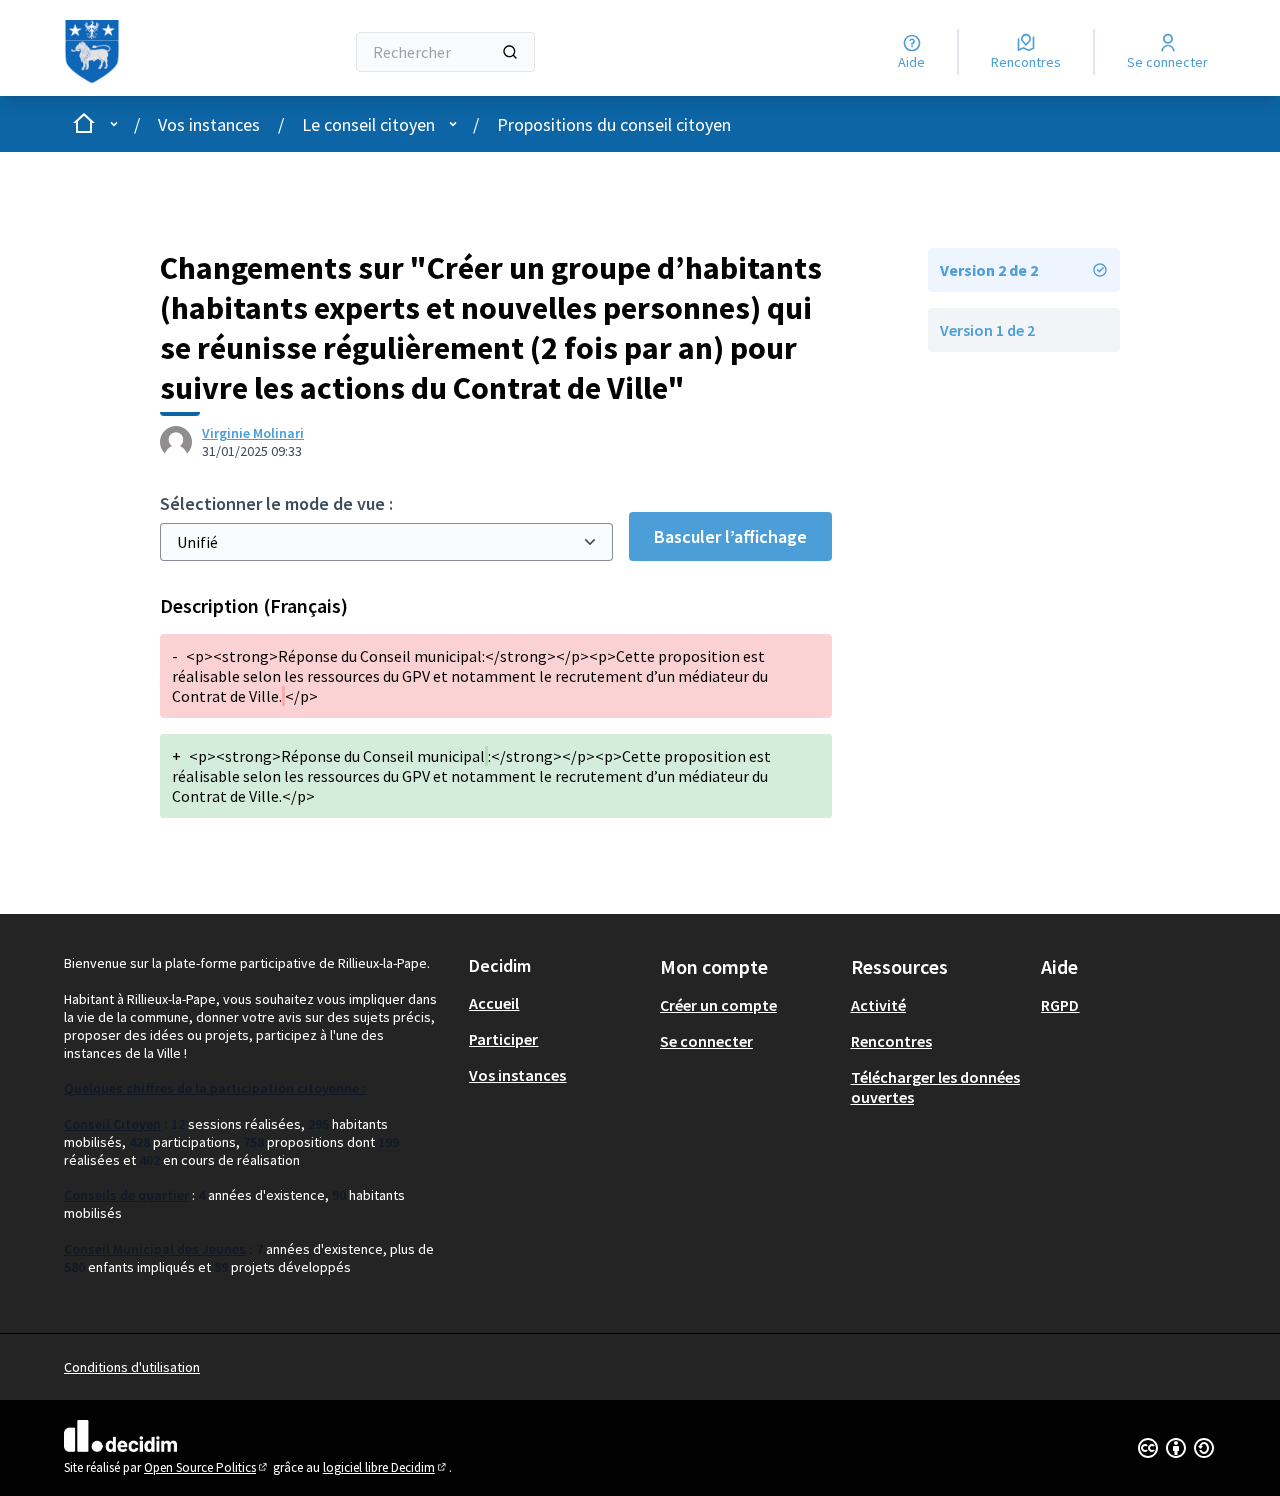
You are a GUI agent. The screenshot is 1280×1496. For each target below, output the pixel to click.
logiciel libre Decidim (386, 1467)
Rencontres (891, 1041)
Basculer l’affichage (730, 536)
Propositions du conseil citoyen (614, 124)
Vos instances (209, 124)
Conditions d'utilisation (132, 1367)
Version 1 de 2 (987, 330)
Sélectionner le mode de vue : (276, 503)
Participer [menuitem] (503, 1039)
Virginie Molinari (253, 433)
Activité (878, 1005)
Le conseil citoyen (368, 124)
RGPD (1060, 1005)
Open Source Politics (207, 1467)
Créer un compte (718, 1005)
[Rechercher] (510, 52)
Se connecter (706, 1041)
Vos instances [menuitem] (517, 1075)
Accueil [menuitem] (494, 1003)
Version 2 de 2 (989, 270)
